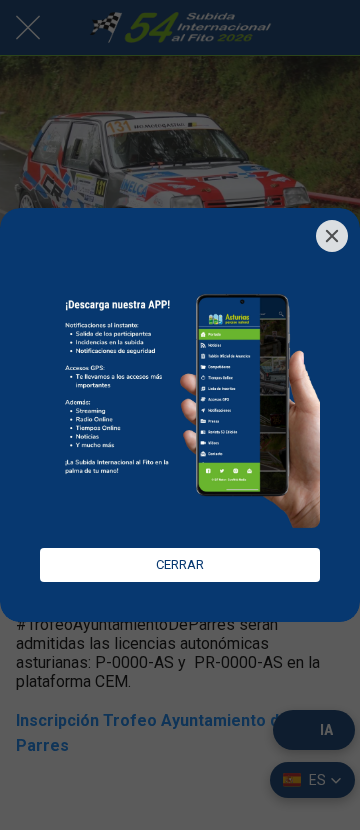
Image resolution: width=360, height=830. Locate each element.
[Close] (332, 236)
